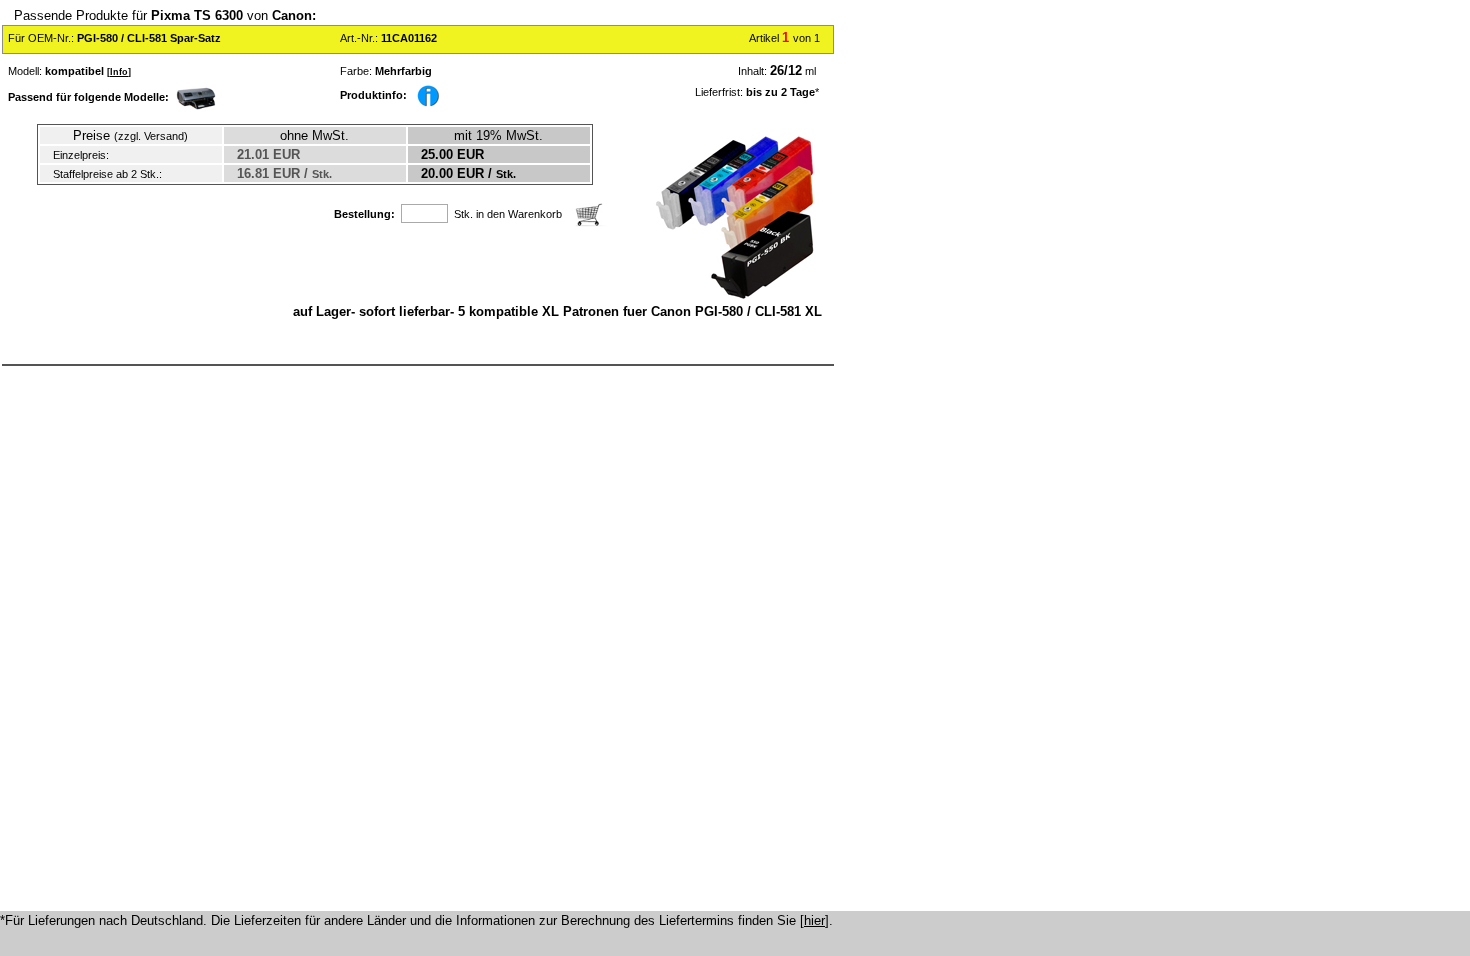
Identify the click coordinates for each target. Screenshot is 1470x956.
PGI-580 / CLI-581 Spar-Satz (149, 38)
